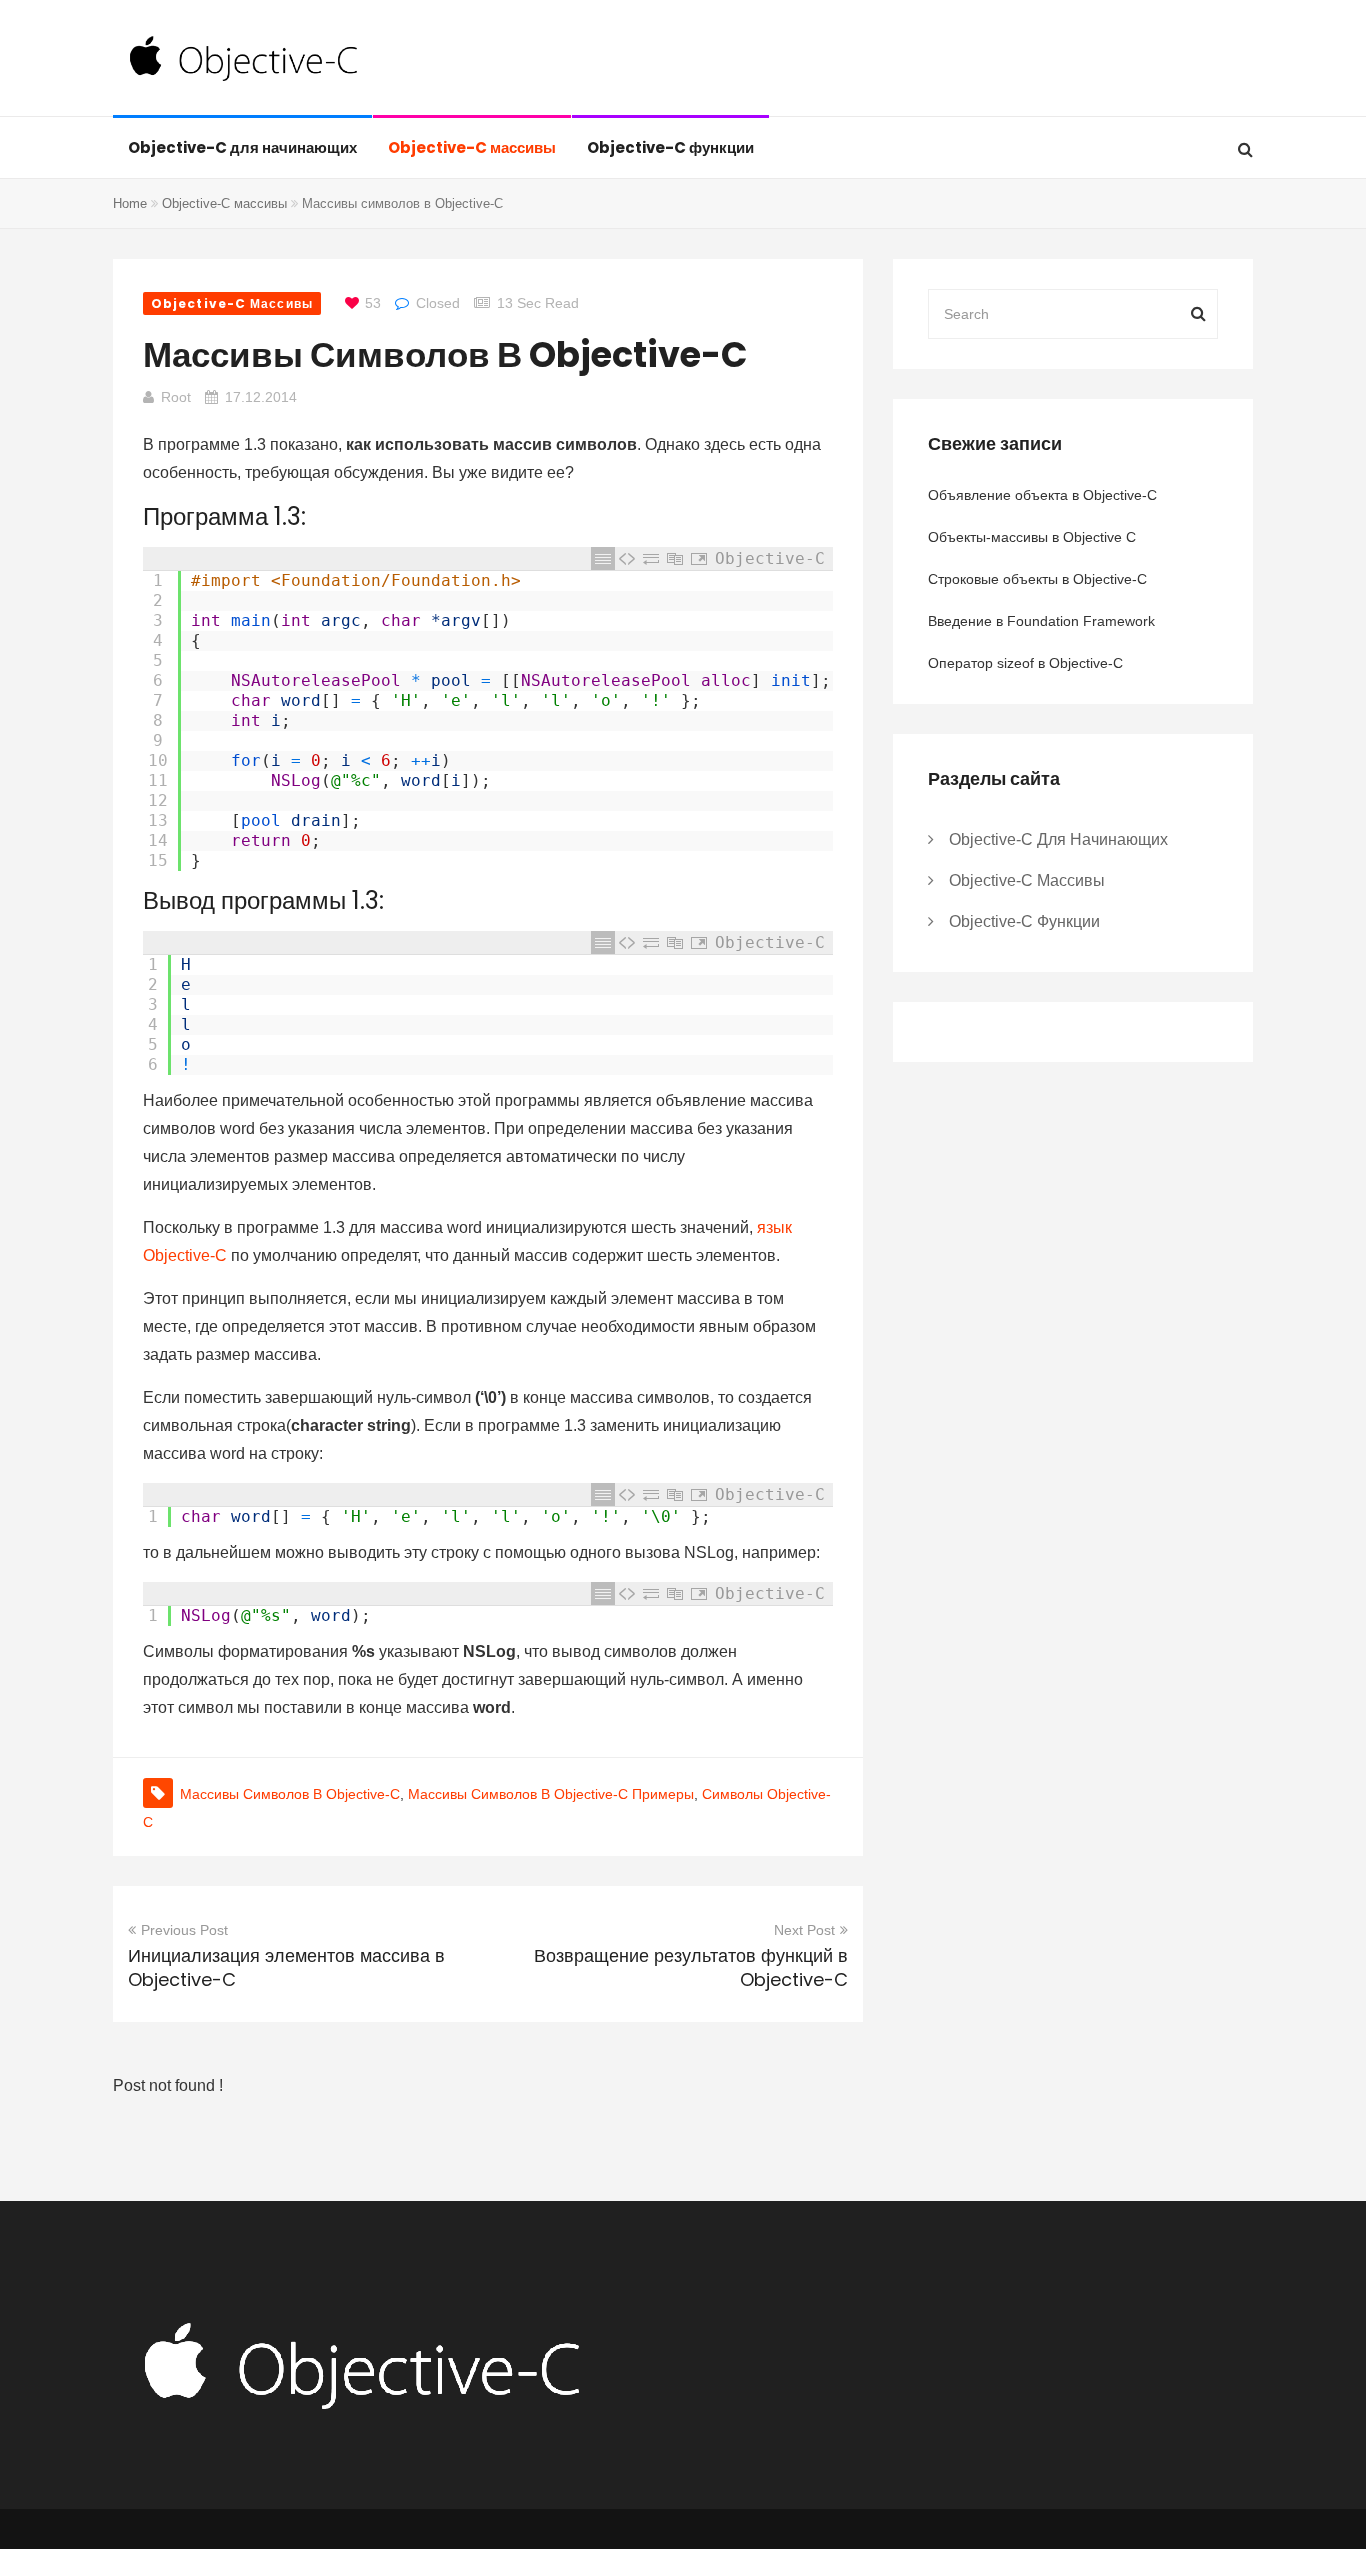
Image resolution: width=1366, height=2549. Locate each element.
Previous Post (184, 1930)
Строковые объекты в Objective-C (1037, 579)
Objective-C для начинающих (242, 147)
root (176, 397)
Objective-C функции (670, 147)
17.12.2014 (261, 397)
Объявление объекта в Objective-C (1042, 495)
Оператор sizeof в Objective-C (1025, 663)
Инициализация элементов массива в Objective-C (286, 1967)
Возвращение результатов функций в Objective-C (691, 1967)
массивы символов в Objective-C (290, 1794)
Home (130, 203)
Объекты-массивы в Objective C (1032, 537)
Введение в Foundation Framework (1041, 621)
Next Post (804, 1930)
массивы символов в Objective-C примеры (551, 1794)
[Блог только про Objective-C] (244, 60)
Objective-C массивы (472, 147)
